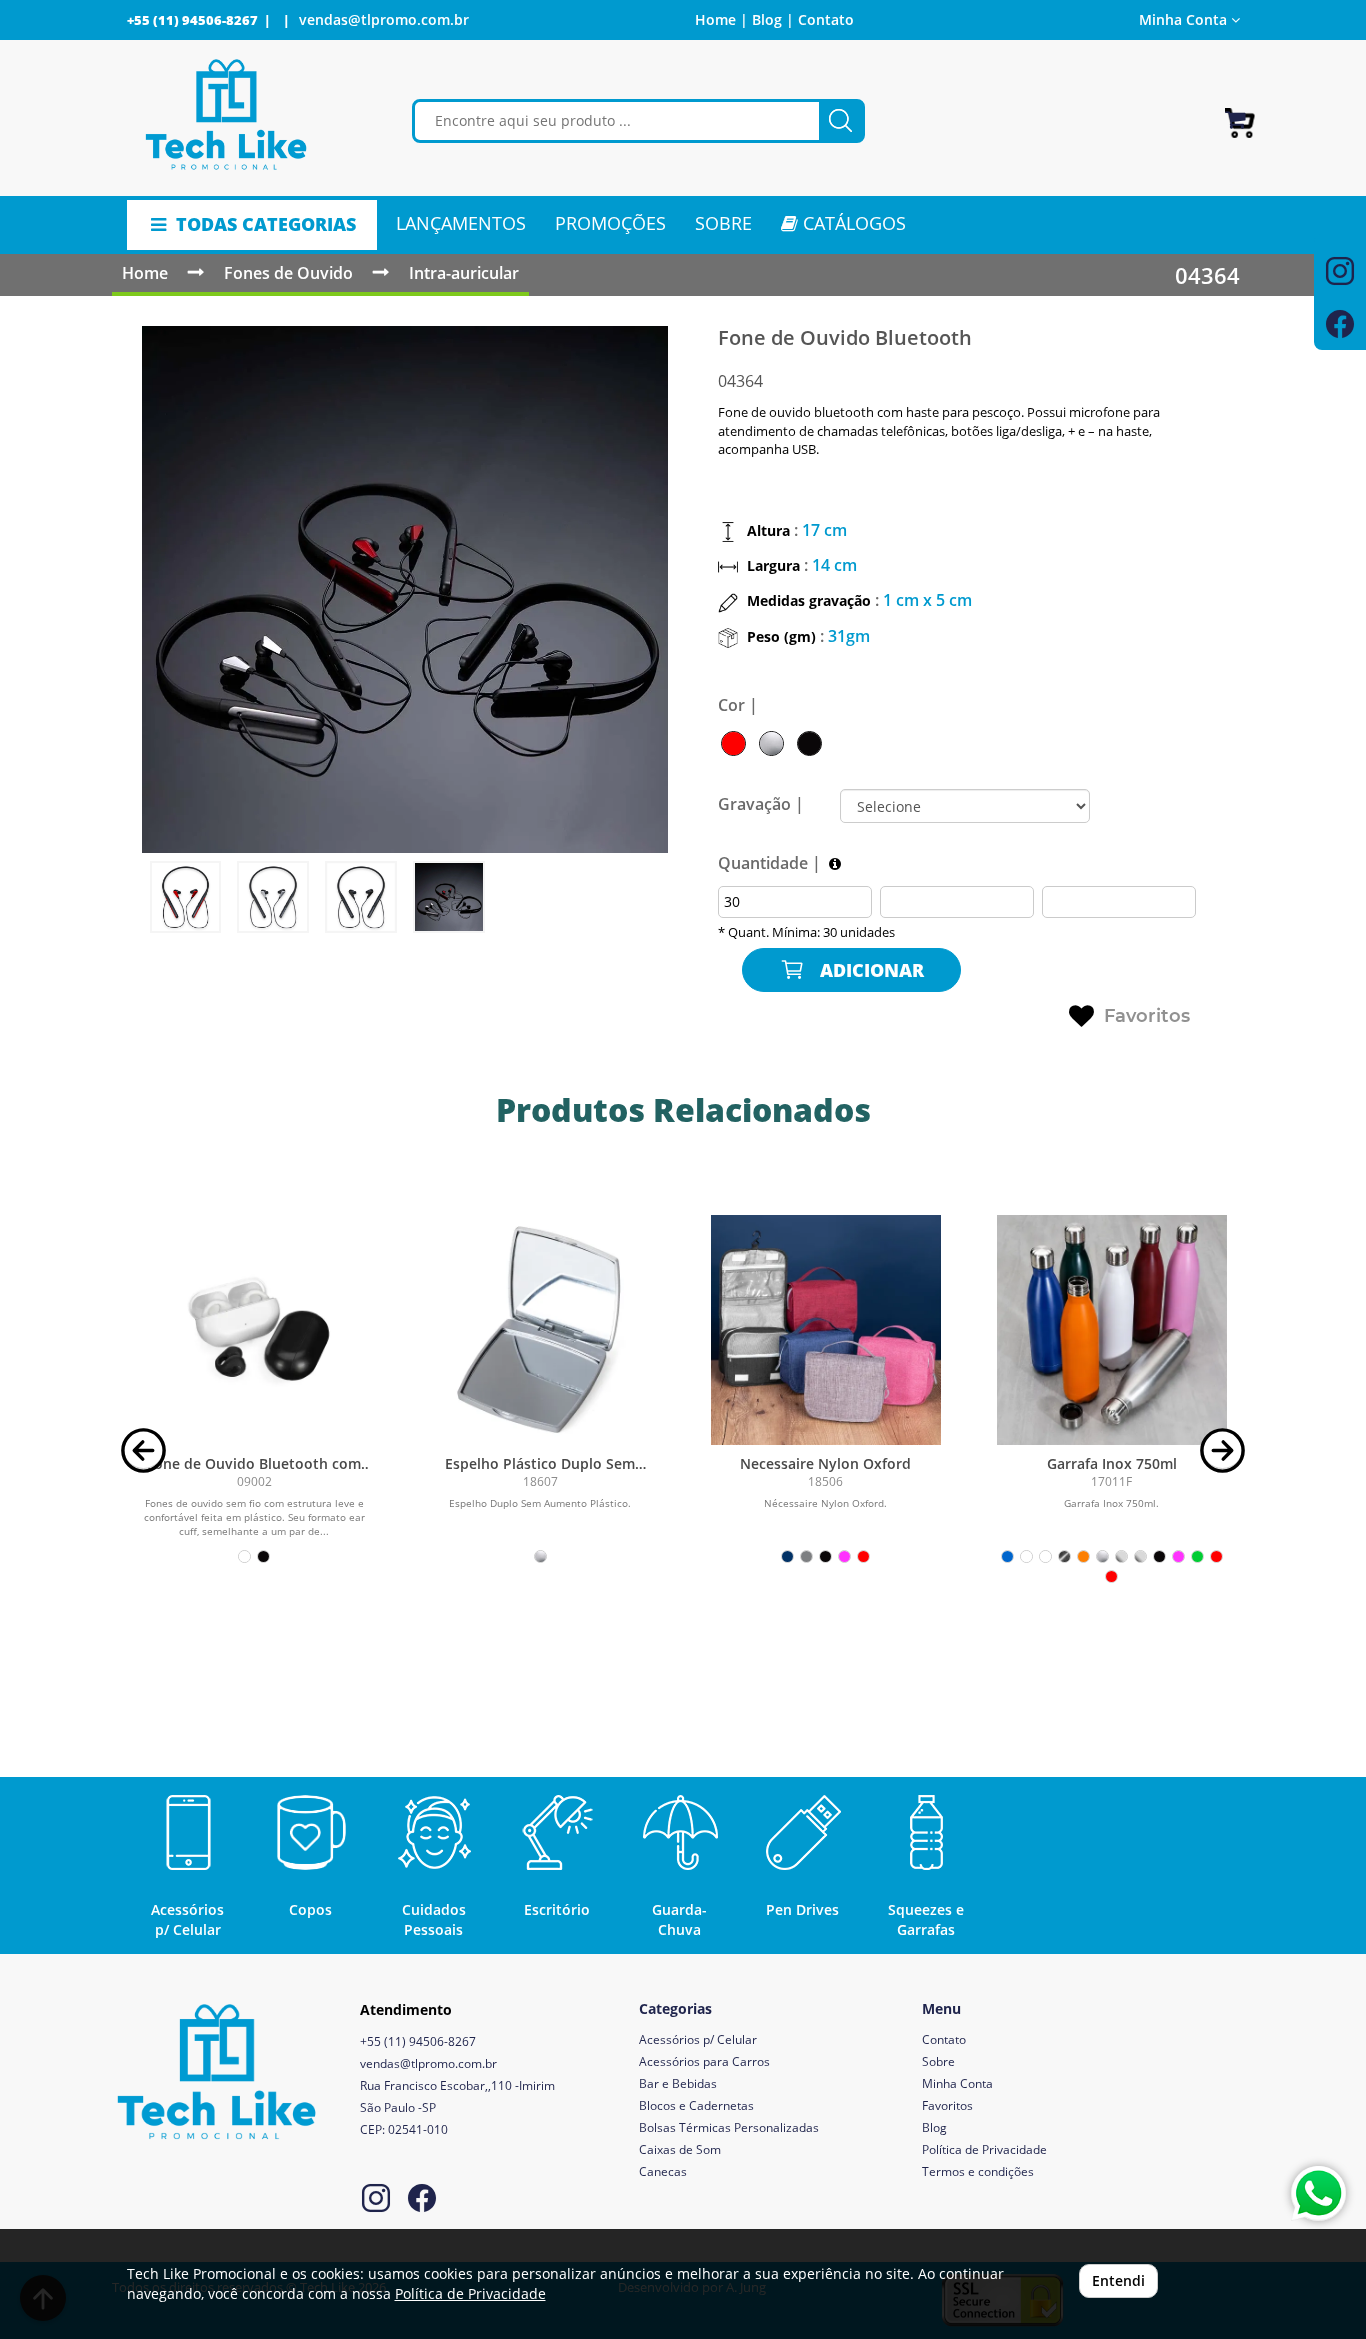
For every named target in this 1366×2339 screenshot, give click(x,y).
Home (145, 273)
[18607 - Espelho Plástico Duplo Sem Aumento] (540, 1330)
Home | (721, 19)
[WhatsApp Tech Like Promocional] (1318, 2193)
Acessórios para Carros (704, 2061)
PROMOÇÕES (610, 223)
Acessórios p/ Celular (698, 2039)
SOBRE (723, 223)
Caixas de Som (680, 2149)
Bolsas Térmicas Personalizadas (729, 2127)
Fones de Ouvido (288, 273)
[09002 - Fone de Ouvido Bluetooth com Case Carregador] (255, 1330)
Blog (934, 2127)
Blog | (773, 19)
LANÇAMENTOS (461, 223)
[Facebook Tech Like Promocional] (422, 2200)
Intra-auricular (464, 273)
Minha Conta (957, 2083)
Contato (826, 19)
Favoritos (1147, 1016)
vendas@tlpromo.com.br (384, 19)
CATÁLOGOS (852, 223)
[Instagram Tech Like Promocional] (376, 2200)
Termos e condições (978, 2171)
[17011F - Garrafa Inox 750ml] (1112, 1330)
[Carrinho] (1240, 114)
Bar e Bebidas (678, 2083)
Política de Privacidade (984, 2149)
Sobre (938, 2061)
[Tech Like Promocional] (226, 115)
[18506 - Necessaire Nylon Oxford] (826, 1330)
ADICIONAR (869, 970)
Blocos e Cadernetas (696, 2105)
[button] (143, 1448)
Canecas (663, 2171)
